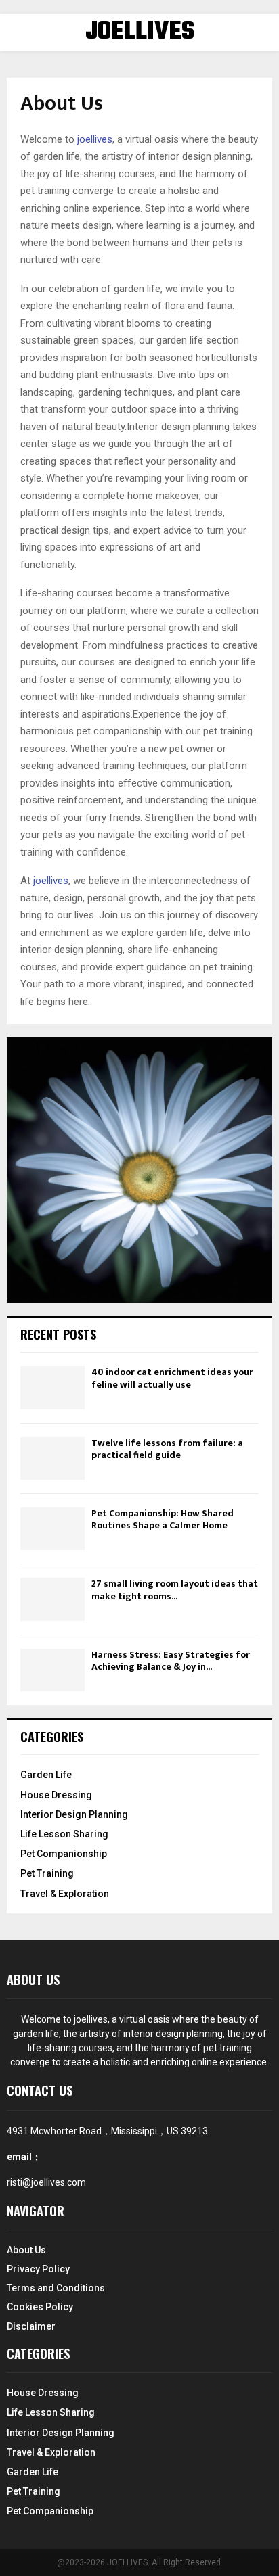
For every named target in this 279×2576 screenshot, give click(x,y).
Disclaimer (31, 2326)
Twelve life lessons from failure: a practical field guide (167, 1449)
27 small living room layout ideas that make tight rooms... (175, 1590)
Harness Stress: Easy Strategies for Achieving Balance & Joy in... (171, 1661)
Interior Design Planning (74, 1814)
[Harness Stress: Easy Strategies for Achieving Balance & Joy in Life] (52, 1670)
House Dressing (56, 1795)
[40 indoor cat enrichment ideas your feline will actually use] (52, 1387)
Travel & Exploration (65, 1894)
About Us (26, 2250)
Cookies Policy (40, 2307)
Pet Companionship (64, 1854)
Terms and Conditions (56, 2288)
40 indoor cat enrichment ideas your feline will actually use (172, 1378)
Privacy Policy (38, 2269)
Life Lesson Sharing (64, 1834)
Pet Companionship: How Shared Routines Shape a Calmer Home (163, 1519)
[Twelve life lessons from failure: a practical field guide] (52, 1458)
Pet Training (47, 1873)
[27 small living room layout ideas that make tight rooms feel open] (52, 1599)
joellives (95, 139)
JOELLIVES (140, 32)
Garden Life (46, 1775)
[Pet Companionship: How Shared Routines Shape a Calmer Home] (52, 1529)
